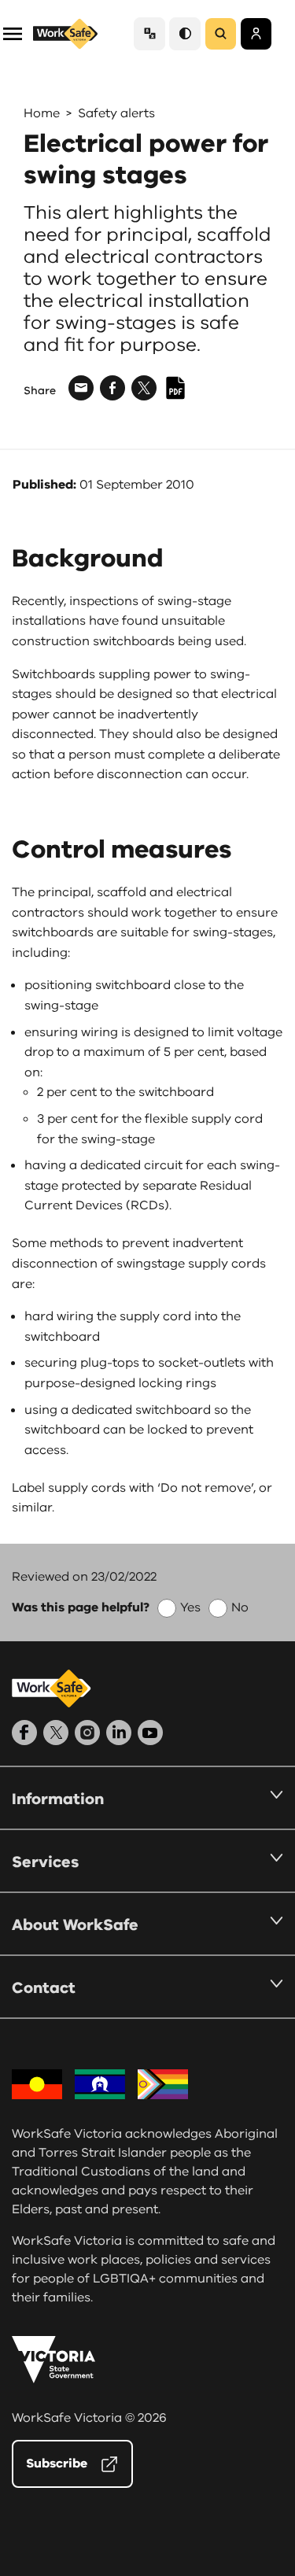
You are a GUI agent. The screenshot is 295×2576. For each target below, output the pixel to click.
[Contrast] (185, 33)
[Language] (149, 33)
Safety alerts (116, 113)
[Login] (256, 34)
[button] (13, 33)
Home (42, 113)
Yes (190, 1607)
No (240, 1607)
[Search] (221, 34)
